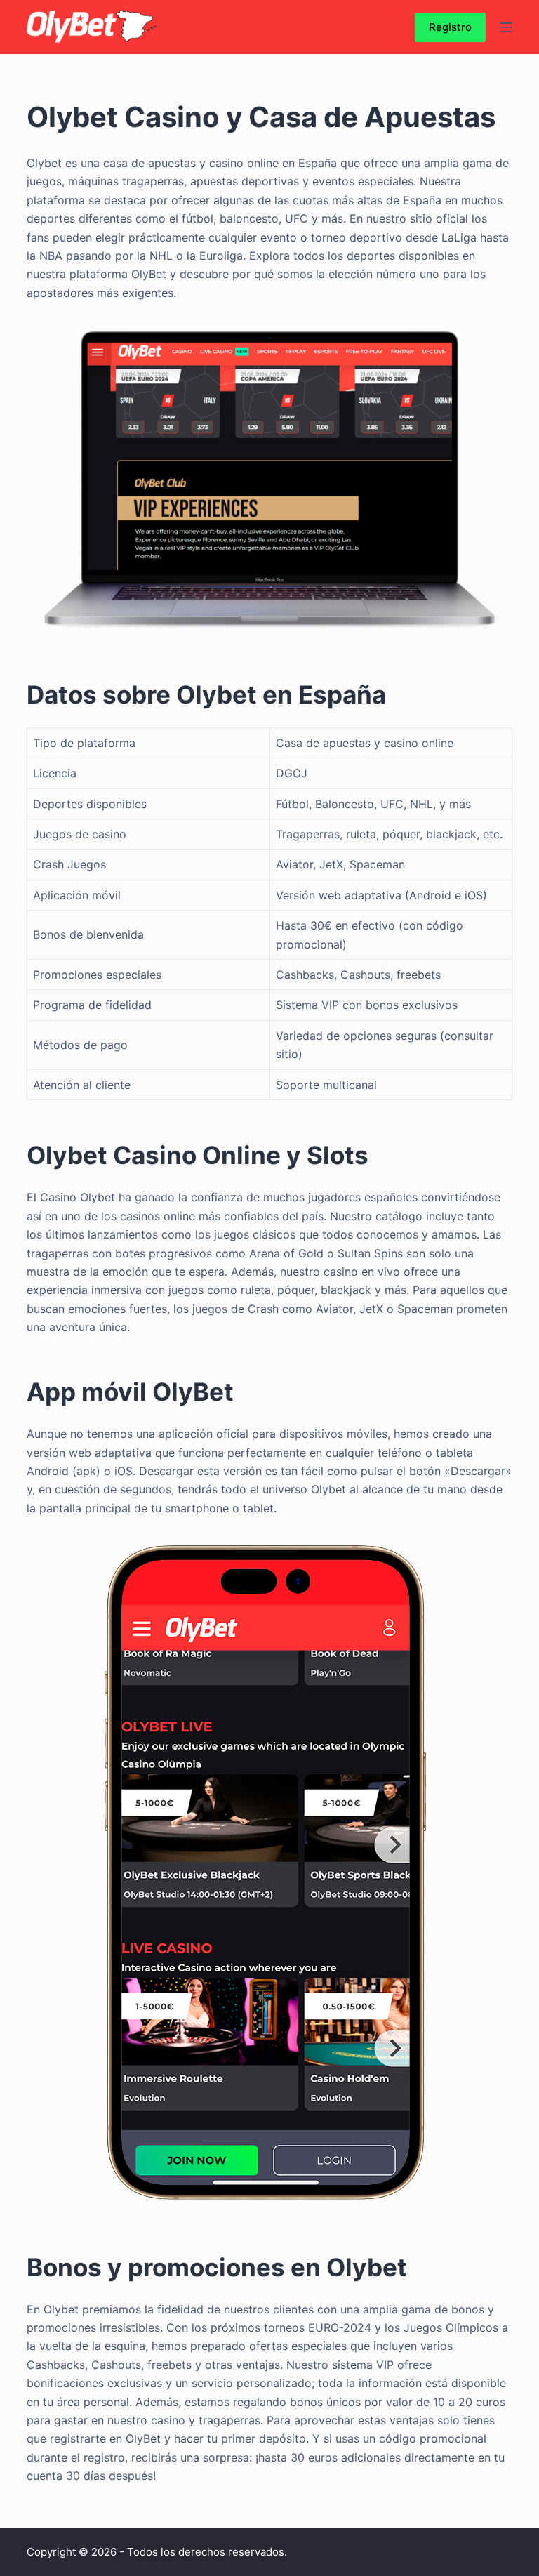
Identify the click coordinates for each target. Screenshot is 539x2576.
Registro (450, 27)
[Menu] (506, 27)
